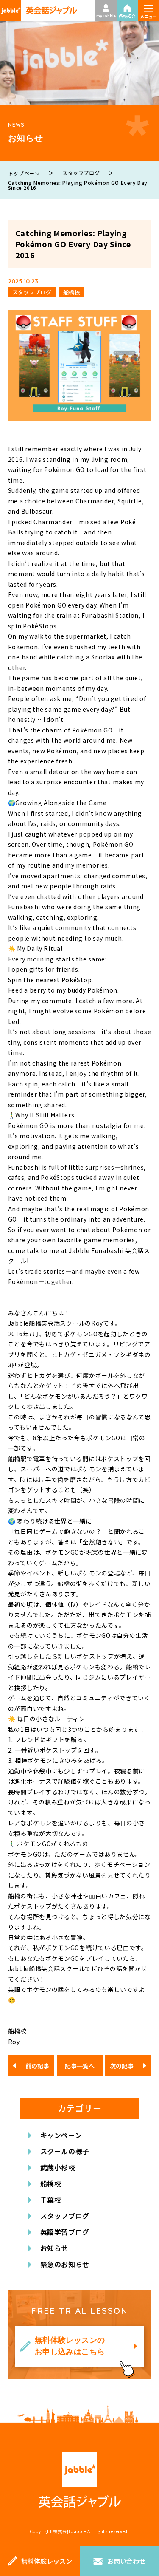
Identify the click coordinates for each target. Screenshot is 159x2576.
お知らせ (54, 2248)
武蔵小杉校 (58, 2167)
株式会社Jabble (70, 2531)
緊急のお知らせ (65, 2264)
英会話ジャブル (80, 2480)
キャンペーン (61, 2135)
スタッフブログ (65, 2216)
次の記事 (122, 2066)
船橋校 (51, 2183)
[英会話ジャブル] (39, 11)
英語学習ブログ (65, 2232)
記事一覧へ (80, 2066)
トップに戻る (140, 2527)
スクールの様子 (65, 2151)
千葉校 (51, 2200)
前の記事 (37, 2066)
